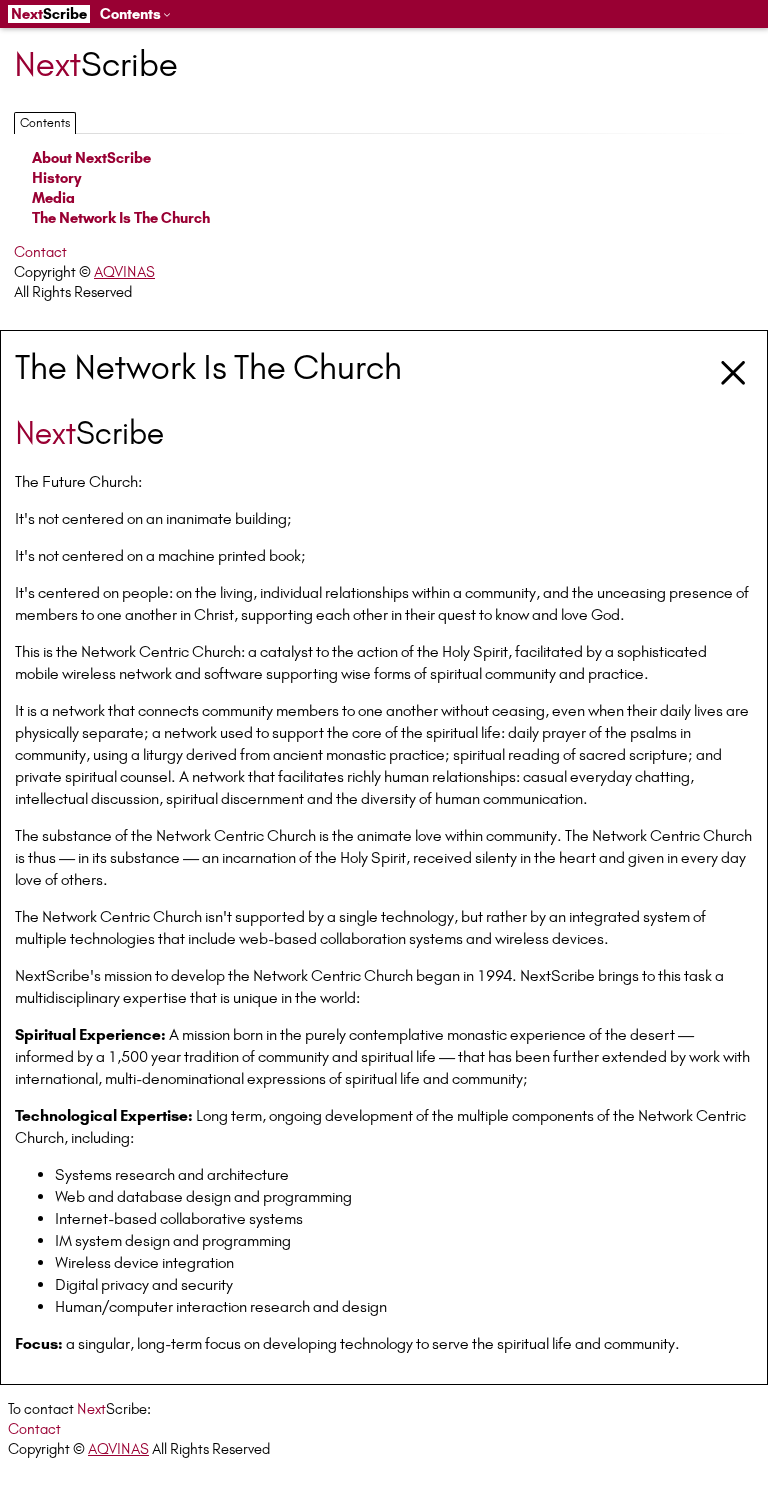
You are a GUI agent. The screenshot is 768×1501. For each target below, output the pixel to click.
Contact (40, 252)
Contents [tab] (45, 122)
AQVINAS (124, 272)
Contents (130, 14)
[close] (733, 370)
